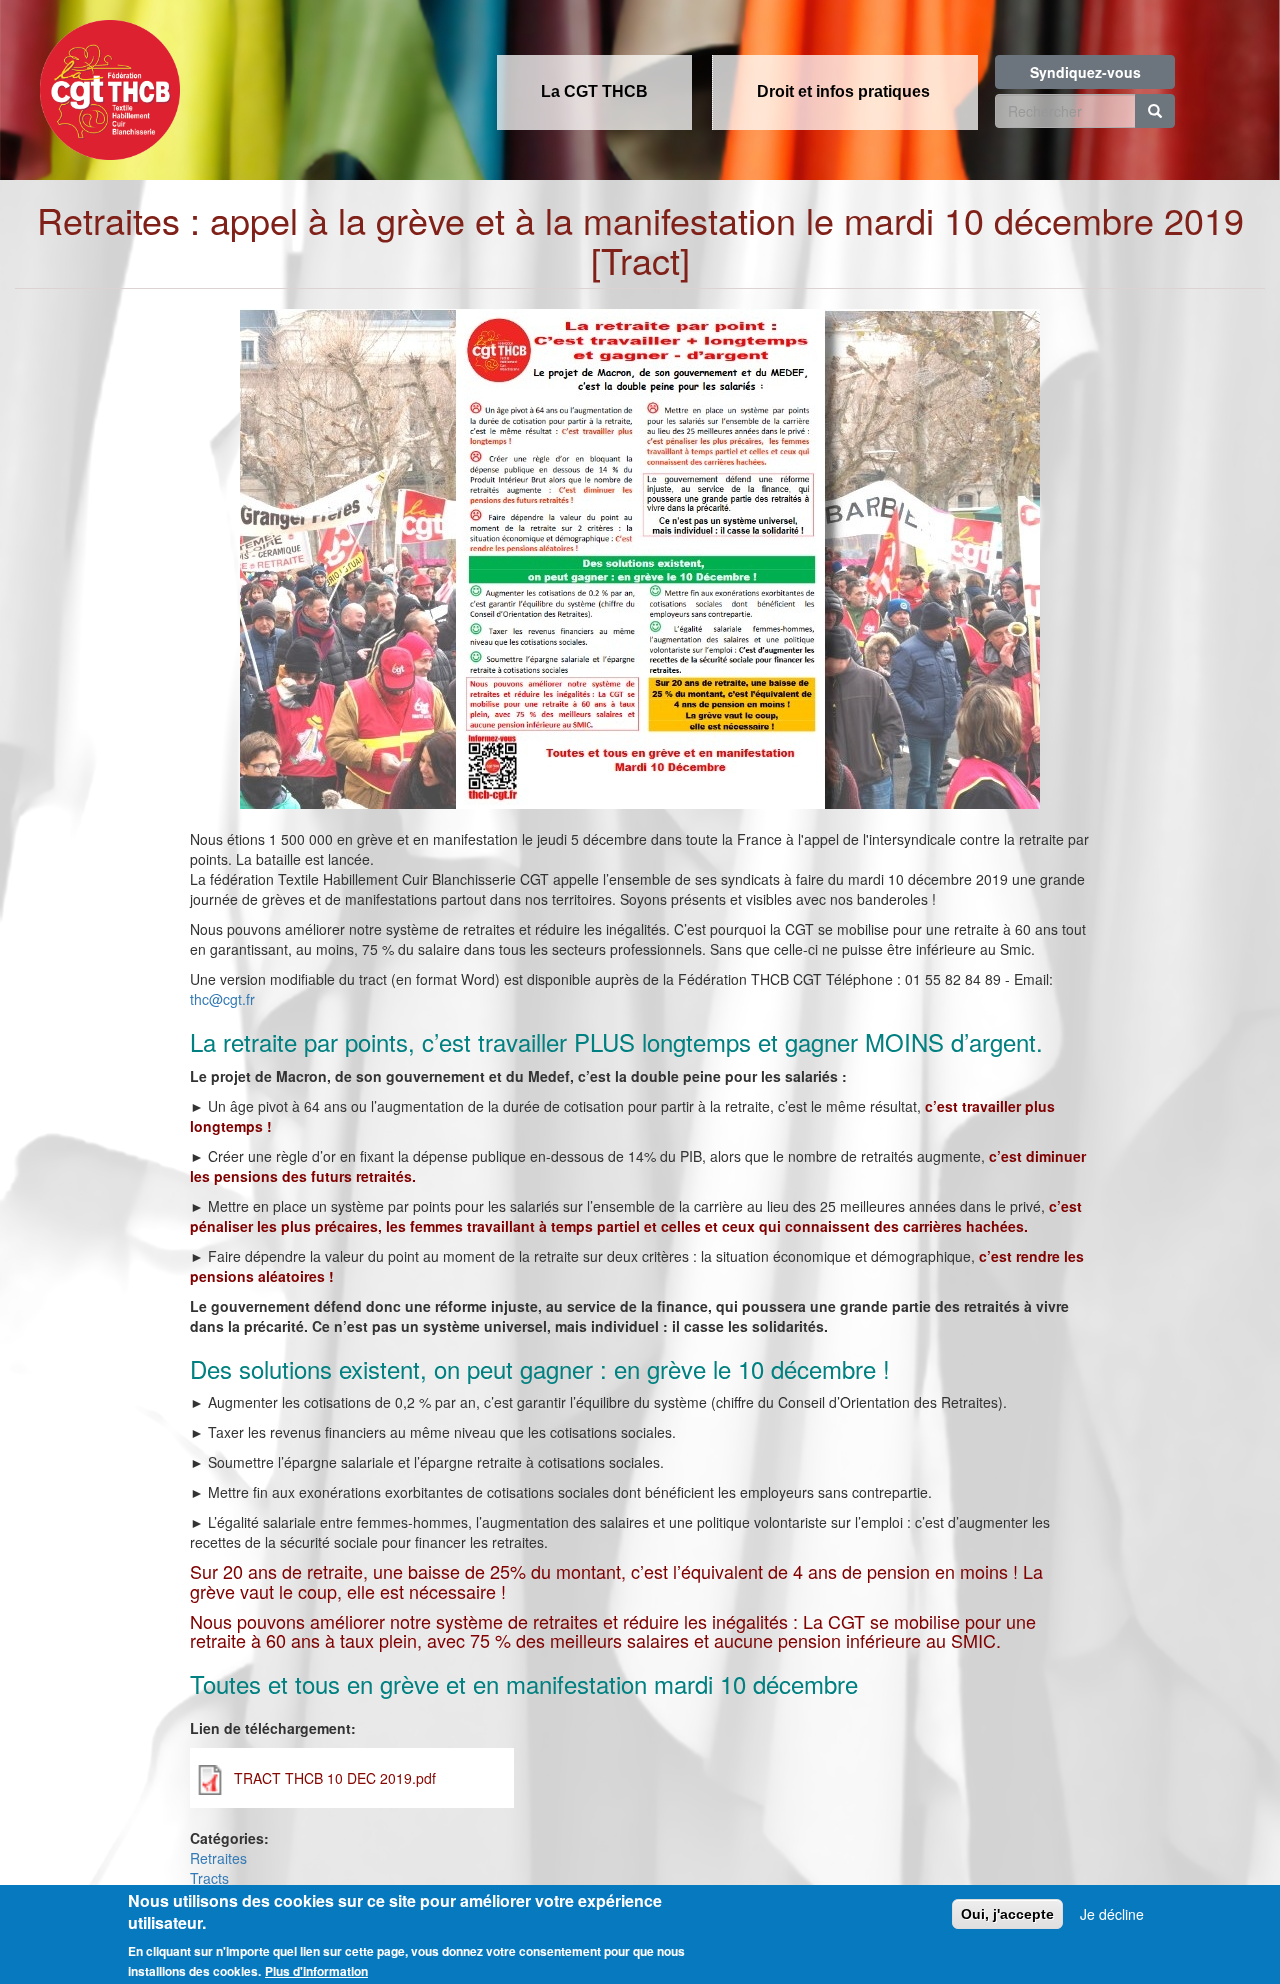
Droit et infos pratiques (843, 91)
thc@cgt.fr (222, 999)
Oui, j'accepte (1007, 1914)
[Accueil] (105, 84)
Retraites (218, 1858)
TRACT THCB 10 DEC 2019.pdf (335, 1778)
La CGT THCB (594, 91)
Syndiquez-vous (1085, 72)
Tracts (209, 1878)
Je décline (1112, 1914)
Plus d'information (316, 1971)
